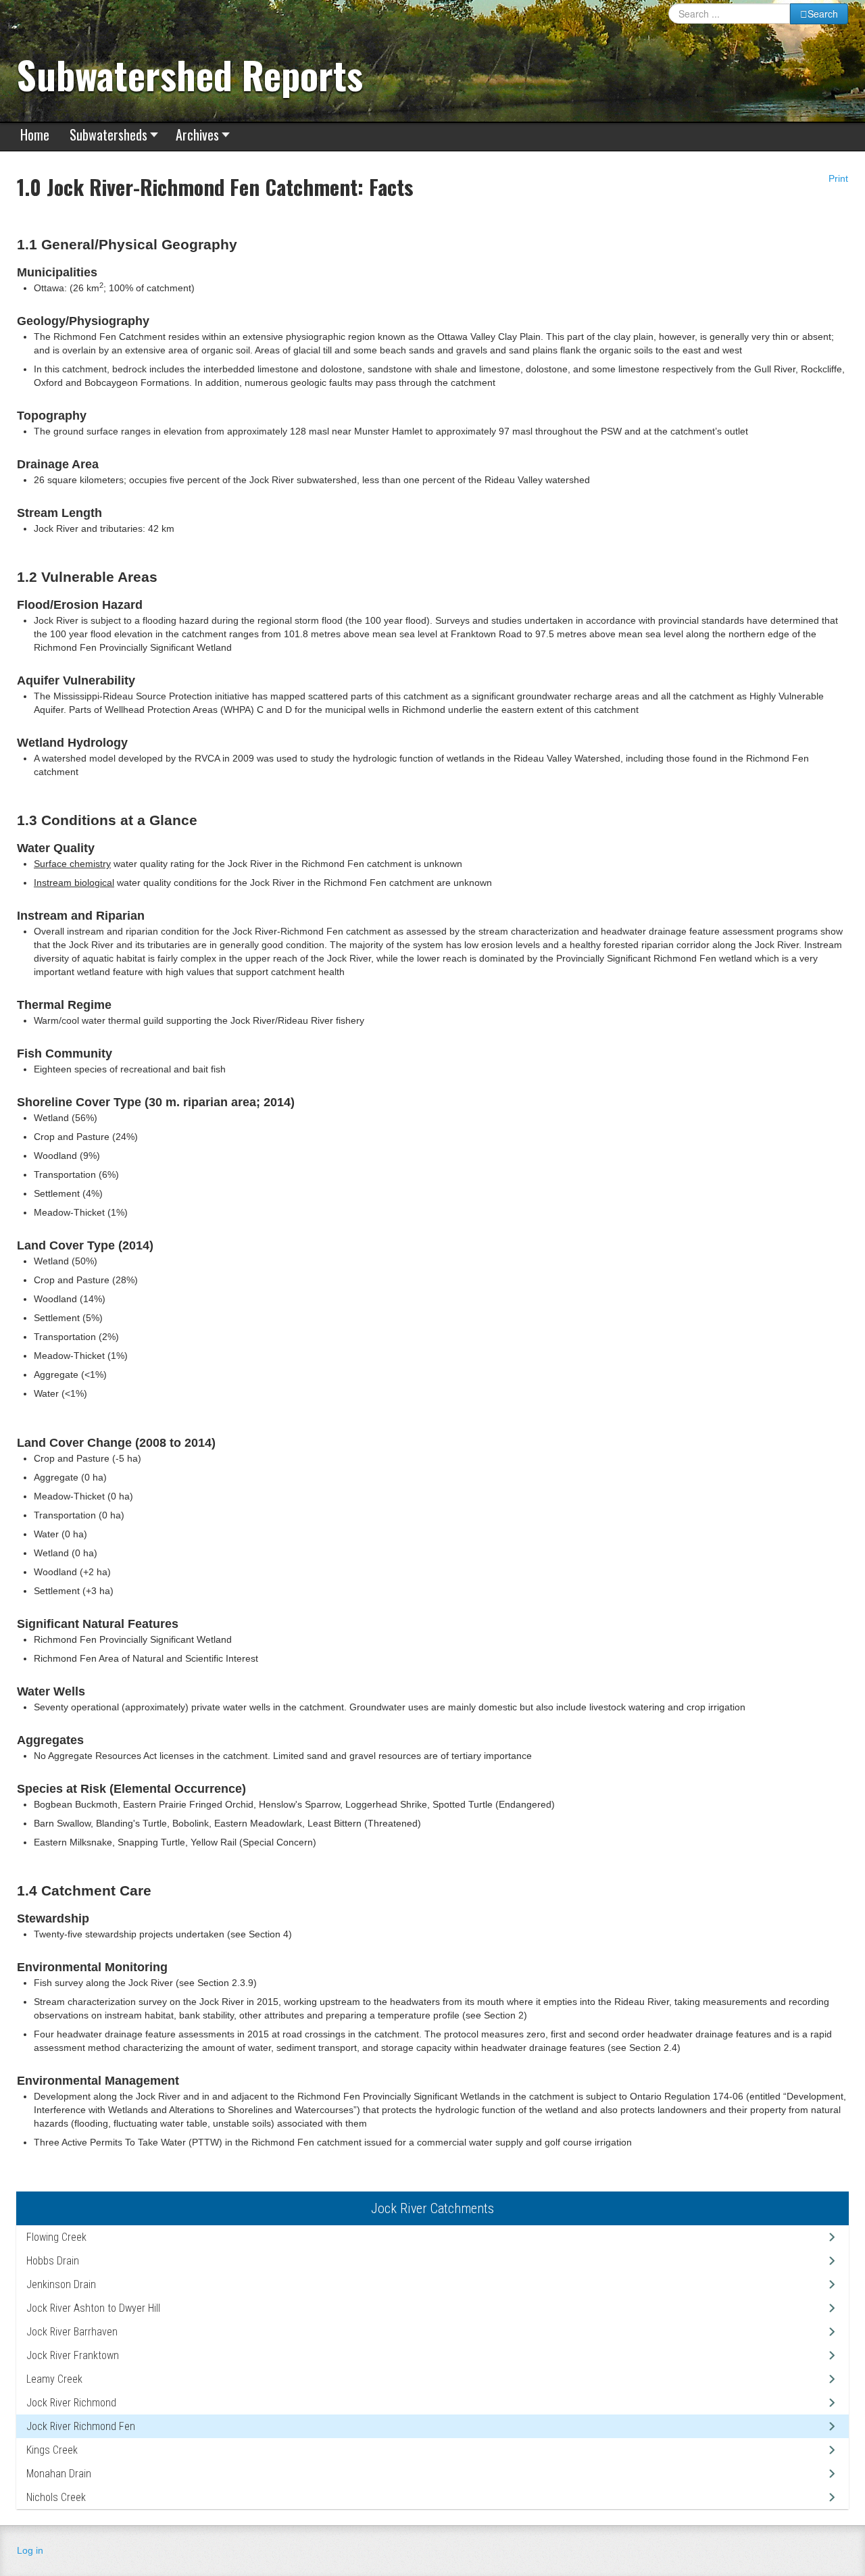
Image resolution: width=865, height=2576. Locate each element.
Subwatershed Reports (190, 74)
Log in (30, 2550)
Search (823, 14)
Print (837, 178)
